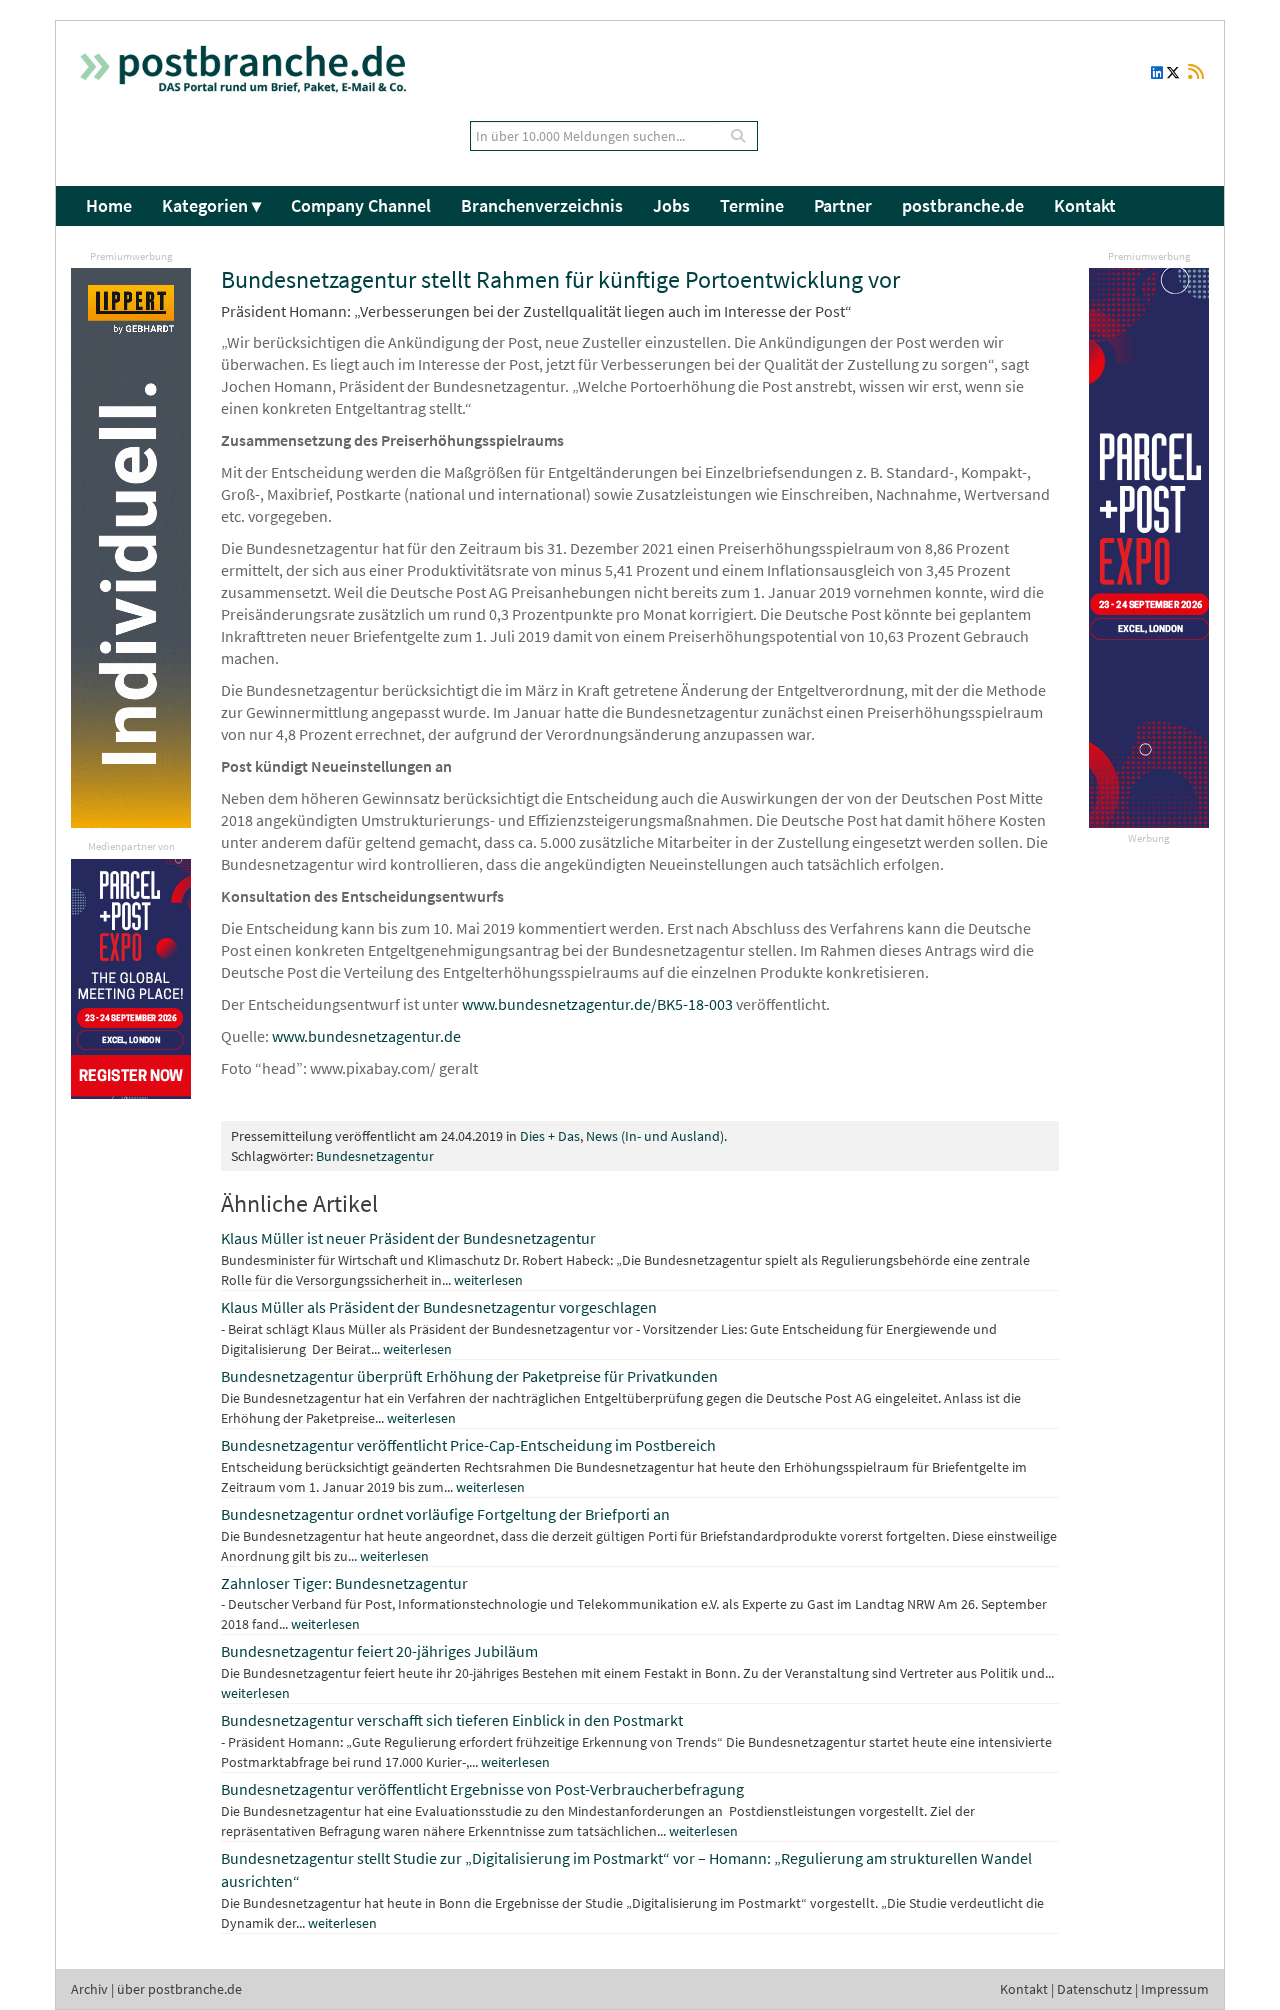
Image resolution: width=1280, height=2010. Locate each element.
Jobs (671, 205)
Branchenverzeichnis (542, 205)
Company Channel (361, 205)
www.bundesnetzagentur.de (366, 1036)
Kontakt (1085, 205)
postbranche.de (963, 205)
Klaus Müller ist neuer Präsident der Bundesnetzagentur (408, 1238)
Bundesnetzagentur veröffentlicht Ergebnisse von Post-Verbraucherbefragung (482, 1789)
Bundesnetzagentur (375, 1156)
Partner (843, 205)
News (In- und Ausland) (655, 1136)
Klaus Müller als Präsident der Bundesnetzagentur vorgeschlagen (439, 1307)
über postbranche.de (179, 1989)
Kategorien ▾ (211, 205)
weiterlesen (488, 1280)
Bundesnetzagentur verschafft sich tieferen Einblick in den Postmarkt (452, 1720)
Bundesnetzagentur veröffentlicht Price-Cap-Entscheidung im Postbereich (468, 1445)
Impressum (1175, 1989)
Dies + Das (550, 1136)
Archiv (89, 1989)
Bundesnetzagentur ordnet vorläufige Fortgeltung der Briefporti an (445, 1514)
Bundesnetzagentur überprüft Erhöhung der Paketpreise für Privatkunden (469, 1376)
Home (109, 205)
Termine (752, 205)
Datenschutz (1094, 1989)
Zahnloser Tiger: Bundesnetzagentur (344, 1583)
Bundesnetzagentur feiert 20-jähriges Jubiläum (379, 1651)
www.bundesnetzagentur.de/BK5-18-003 (597, 1004)
